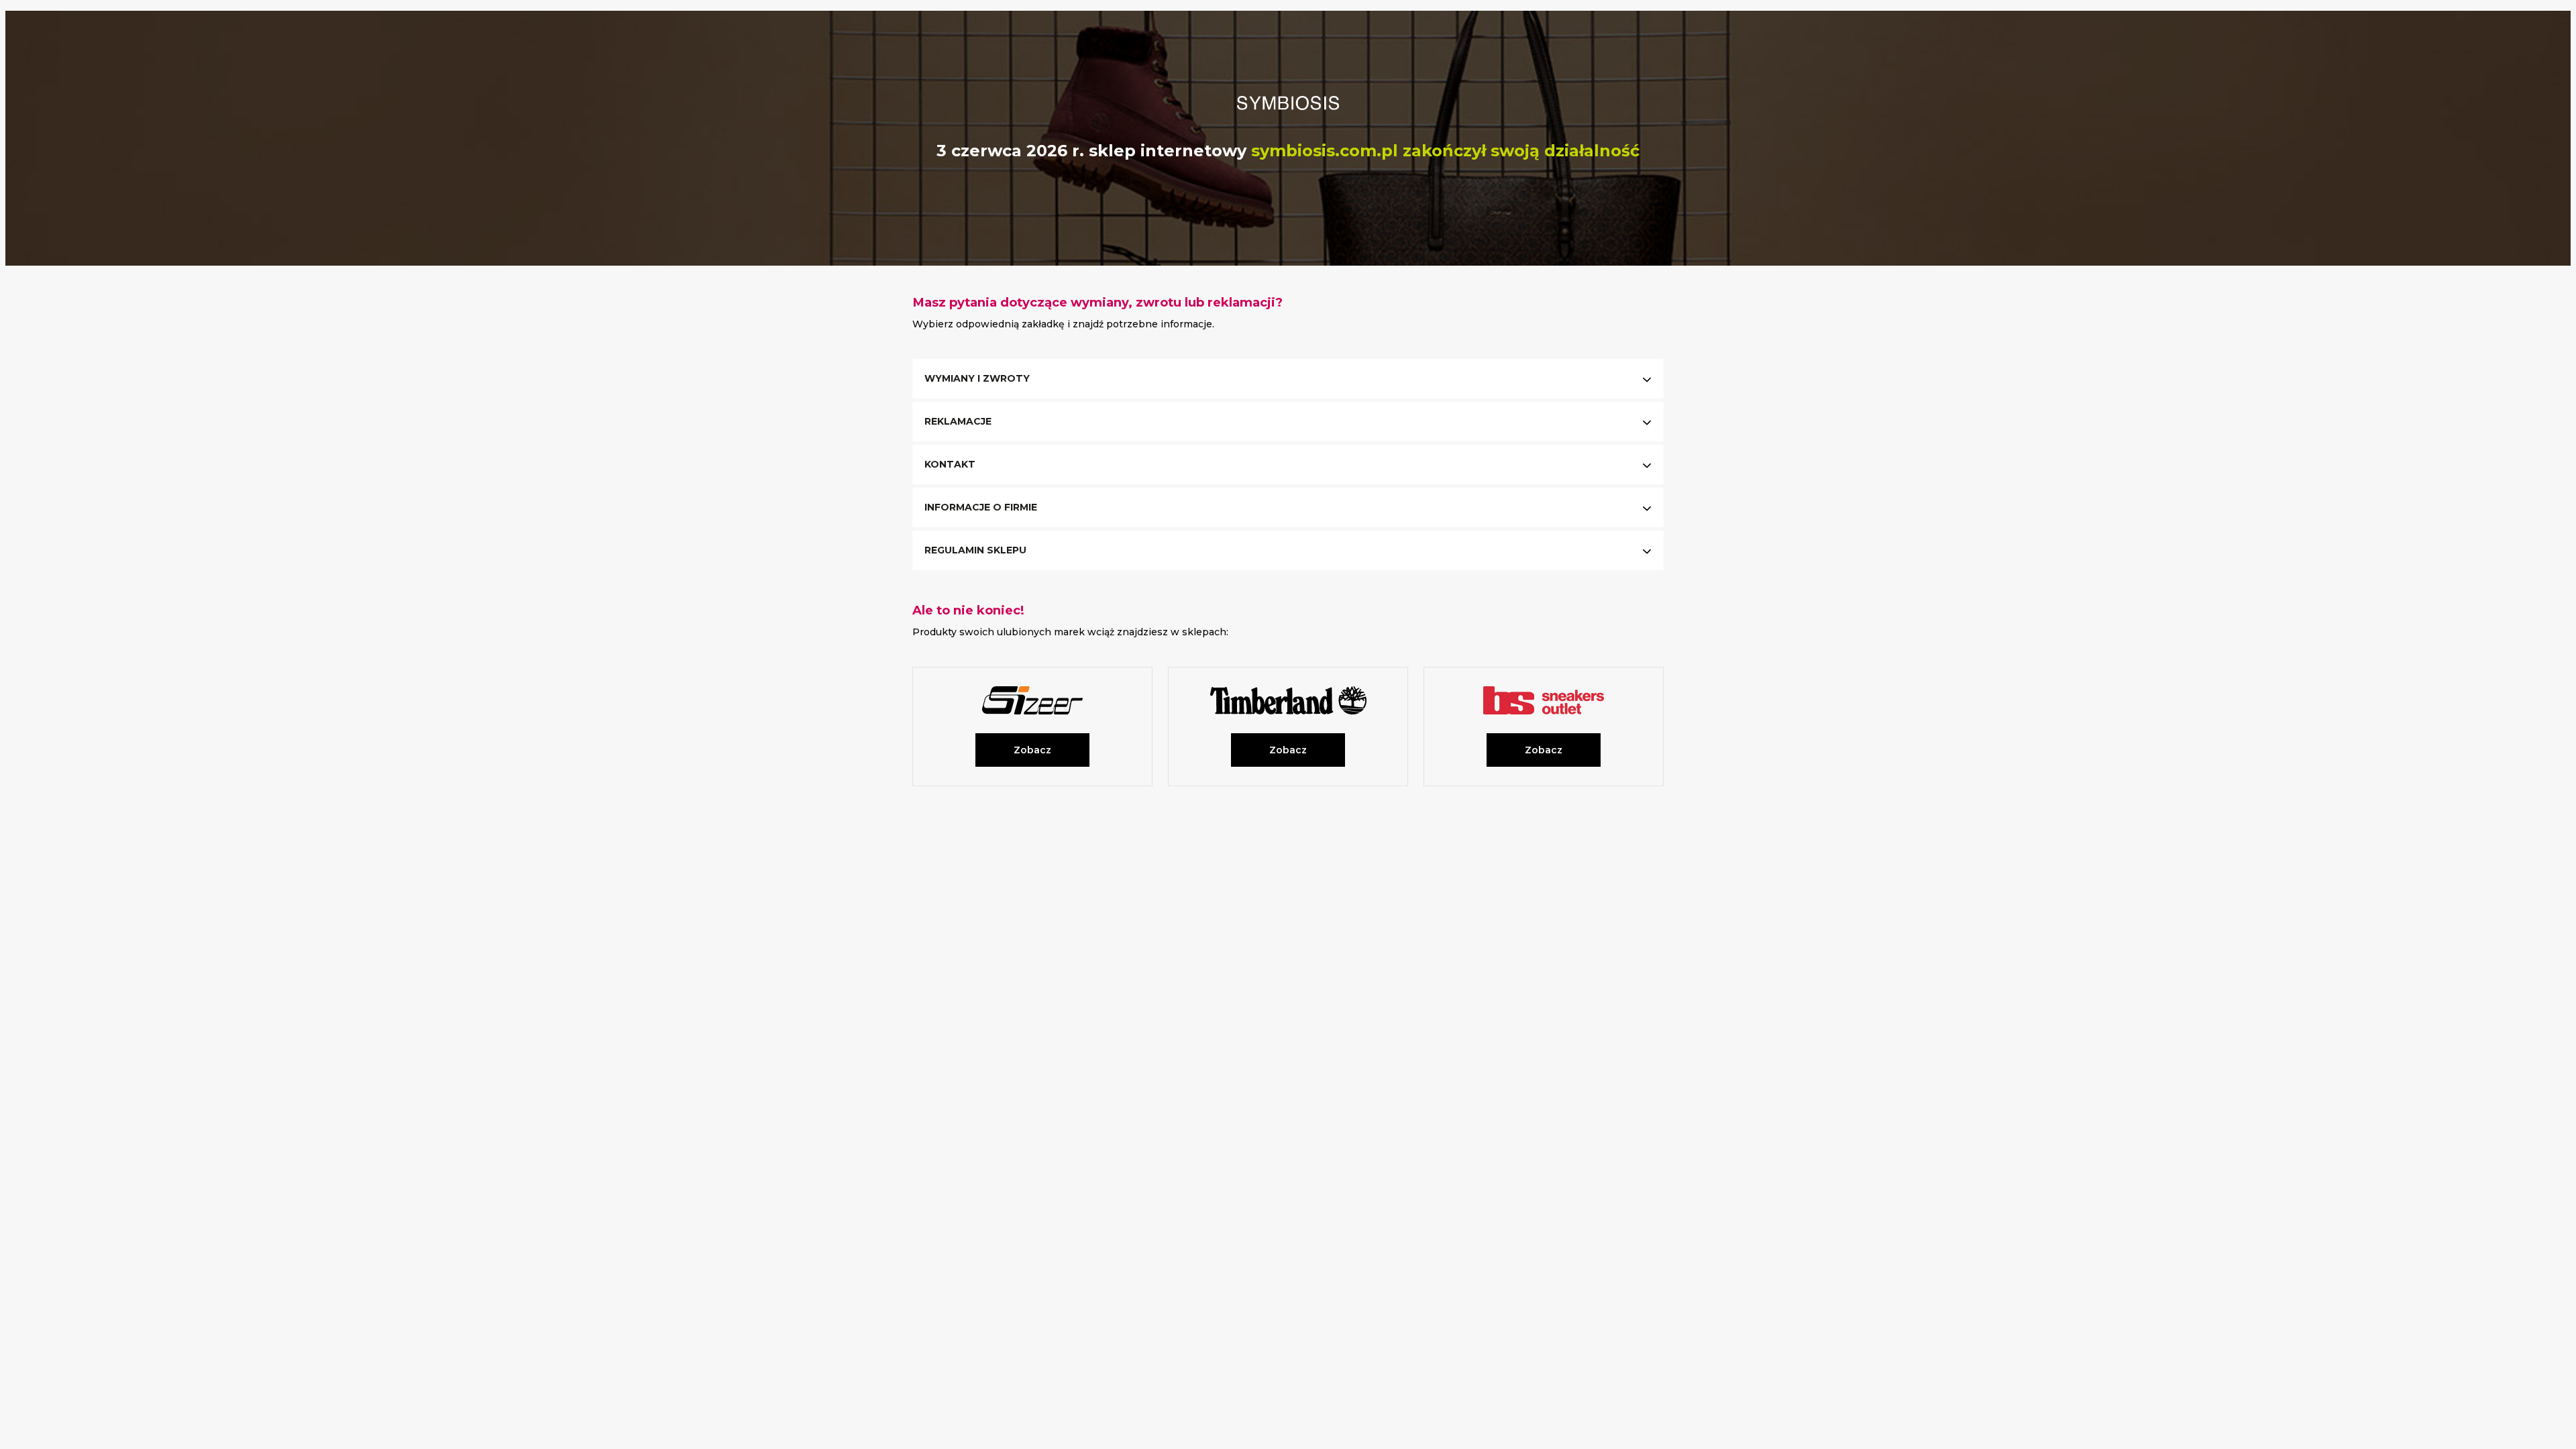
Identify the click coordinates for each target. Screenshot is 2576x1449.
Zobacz (1032, 750)
